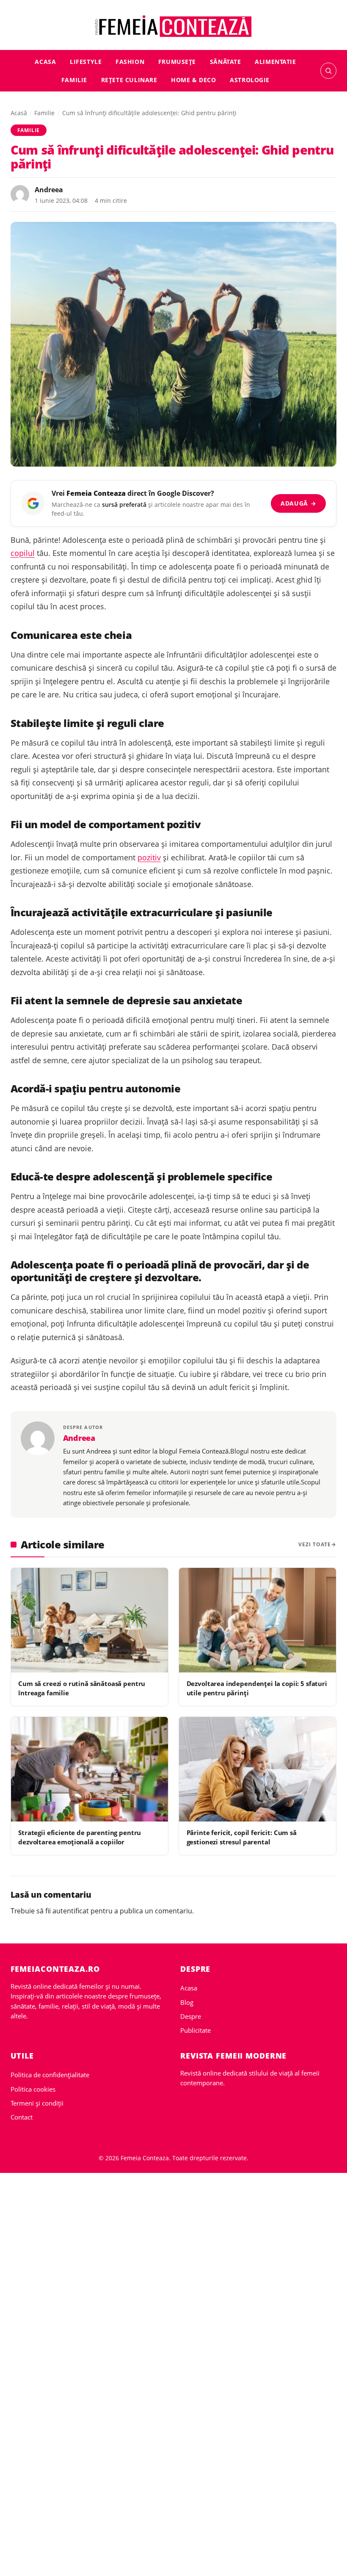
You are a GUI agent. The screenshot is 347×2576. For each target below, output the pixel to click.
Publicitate (196, 2030)
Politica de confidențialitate (50, 2075)
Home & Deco (193, 80)
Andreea (49, 190)
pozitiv (149, 857)
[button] (328, 71)
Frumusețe (177, 62)
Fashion (130, 62)
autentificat (71, 1911)
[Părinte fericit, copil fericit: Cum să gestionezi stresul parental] (257, 1769)
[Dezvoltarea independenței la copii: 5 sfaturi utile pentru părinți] (257, 1620)
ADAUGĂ (299, 503)
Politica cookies (33, 2089)
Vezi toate (315, 1544)
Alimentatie (275, 62)
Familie (74, 80)
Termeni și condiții (37, 2103)
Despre (191, 2016)
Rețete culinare (129, 80)
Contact (22, 2117)
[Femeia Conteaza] (174, 26)
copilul (23, 553)
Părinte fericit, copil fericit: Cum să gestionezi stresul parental (242, 1837)
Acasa (45, 62)
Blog (187, 2002)
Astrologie (250, 80)
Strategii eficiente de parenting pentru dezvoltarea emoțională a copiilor (80, 1837)
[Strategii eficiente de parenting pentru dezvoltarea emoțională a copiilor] (90, 1769)
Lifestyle (86, 62)
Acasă (19, 113)
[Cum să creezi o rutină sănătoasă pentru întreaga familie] (90, 1620)
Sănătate (226, 62)
